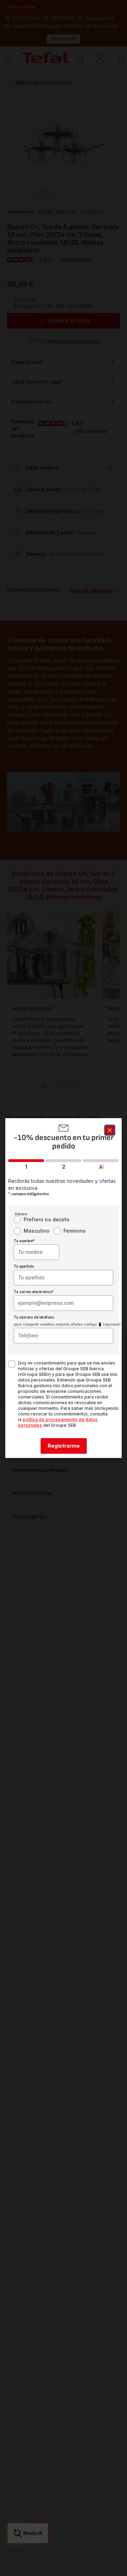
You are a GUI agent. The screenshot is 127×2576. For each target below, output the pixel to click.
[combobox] (37, 1252)
